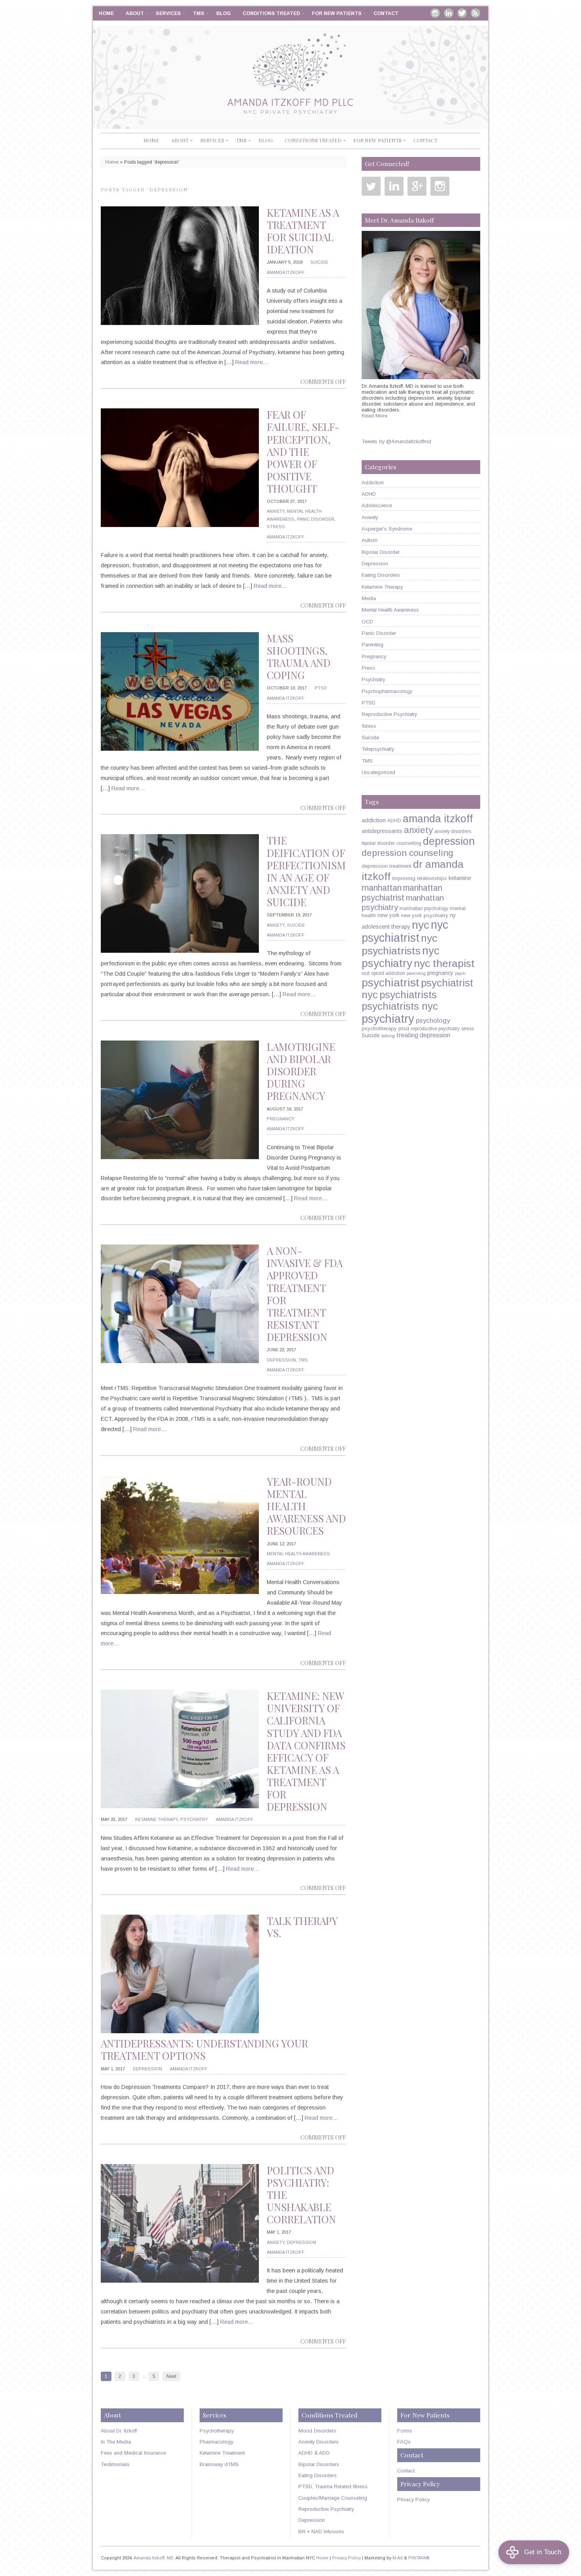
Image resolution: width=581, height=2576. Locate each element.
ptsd (404, 1028)
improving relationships (420, 878)
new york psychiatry (425, 915)
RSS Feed (475, 13)
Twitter (462, 13)
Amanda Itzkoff (286, 272)
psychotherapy (379, 1028)
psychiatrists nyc (400, 1006)
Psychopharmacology (387, 691)
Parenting (373, 645)
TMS (199, 13)
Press (368, 668)
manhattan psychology (424, 908)
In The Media (116, 2442)
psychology (433, 1021)
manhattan (382, 888)
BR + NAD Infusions (321, 2532)
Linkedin (449, 13)
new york (389, 915)
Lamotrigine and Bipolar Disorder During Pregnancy (301, 1071)
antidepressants (382, 831)
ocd (366, 973)
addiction (374, 820)
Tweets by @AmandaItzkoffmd (396, 441)
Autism (370, 540)
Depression (281, 1360)
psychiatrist (390, 982)
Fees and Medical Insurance (133, 2453)
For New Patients (337, 13)
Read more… (252, 362)
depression (449, 841)
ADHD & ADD (314, 2453)
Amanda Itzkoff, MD (154, 2558)
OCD (367, 622)
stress (468, 1029)
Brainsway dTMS (219, 2464)
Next (171, 2376)
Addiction (373, 483)
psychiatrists (408, 995)
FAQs (404, 2442)
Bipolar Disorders (319, 2464)
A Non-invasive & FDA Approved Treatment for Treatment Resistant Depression (305, 1294)
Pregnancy (281, 1119)
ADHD (369, 494)
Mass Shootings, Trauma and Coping (299, 657)
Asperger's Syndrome (387, 529)
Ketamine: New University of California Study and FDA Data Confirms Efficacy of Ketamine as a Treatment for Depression (306, 1751)
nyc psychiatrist (405, 931)
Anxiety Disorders (319, 2442)
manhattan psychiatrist (402, 893)
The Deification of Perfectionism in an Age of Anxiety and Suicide (306, 871)
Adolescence (377, 505)
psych (460, 973)
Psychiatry (194, 1819)
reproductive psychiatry (435, 1029)
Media (369, 598)
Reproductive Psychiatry (389, 714)
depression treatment (387, 866)
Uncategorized (378, 772)
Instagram (435, 13)
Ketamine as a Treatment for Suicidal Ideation (303, 231)
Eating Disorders (381, 575)
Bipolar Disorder (381, 552)
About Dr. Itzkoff (119, 2431)
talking (388, 1036)
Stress (276, 527)
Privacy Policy (413, 2500)
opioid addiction (388, 973)
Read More (374, 416)
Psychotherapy (217, 2431)
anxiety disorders (453, 831)
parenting (416, 973)
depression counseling (407, 853)
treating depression (423, 1035)
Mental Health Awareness (298, 1554)
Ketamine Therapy (157, 1819)
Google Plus (417, 186)
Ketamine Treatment (222, 2453)
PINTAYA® (419, 2558)
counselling (409, 843)
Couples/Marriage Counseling (333, 2498)
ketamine (460, 878)
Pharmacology (216, 2442)
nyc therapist (444, 963)
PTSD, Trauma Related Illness (333, 2486)
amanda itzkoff (438, 819)
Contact (386, 13)
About (135, 13)
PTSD (321, 688)
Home (106, 13)
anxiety (418, 830)
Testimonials (115, 2464)
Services (168, 13)
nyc (421, 925)
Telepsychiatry (378, 749)
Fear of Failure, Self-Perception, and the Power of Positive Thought (303, 451)
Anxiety (276, 511)
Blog (224, 13)
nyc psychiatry (401, 957)
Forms (405, 2431)
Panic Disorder (316, 519)
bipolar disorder (378, 843)
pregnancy (440, 973)
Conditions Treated (271, 13)
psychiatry (388, 1019)
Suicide (319, 262)
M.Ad (398, 2558)
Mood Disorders (317, 2431)
